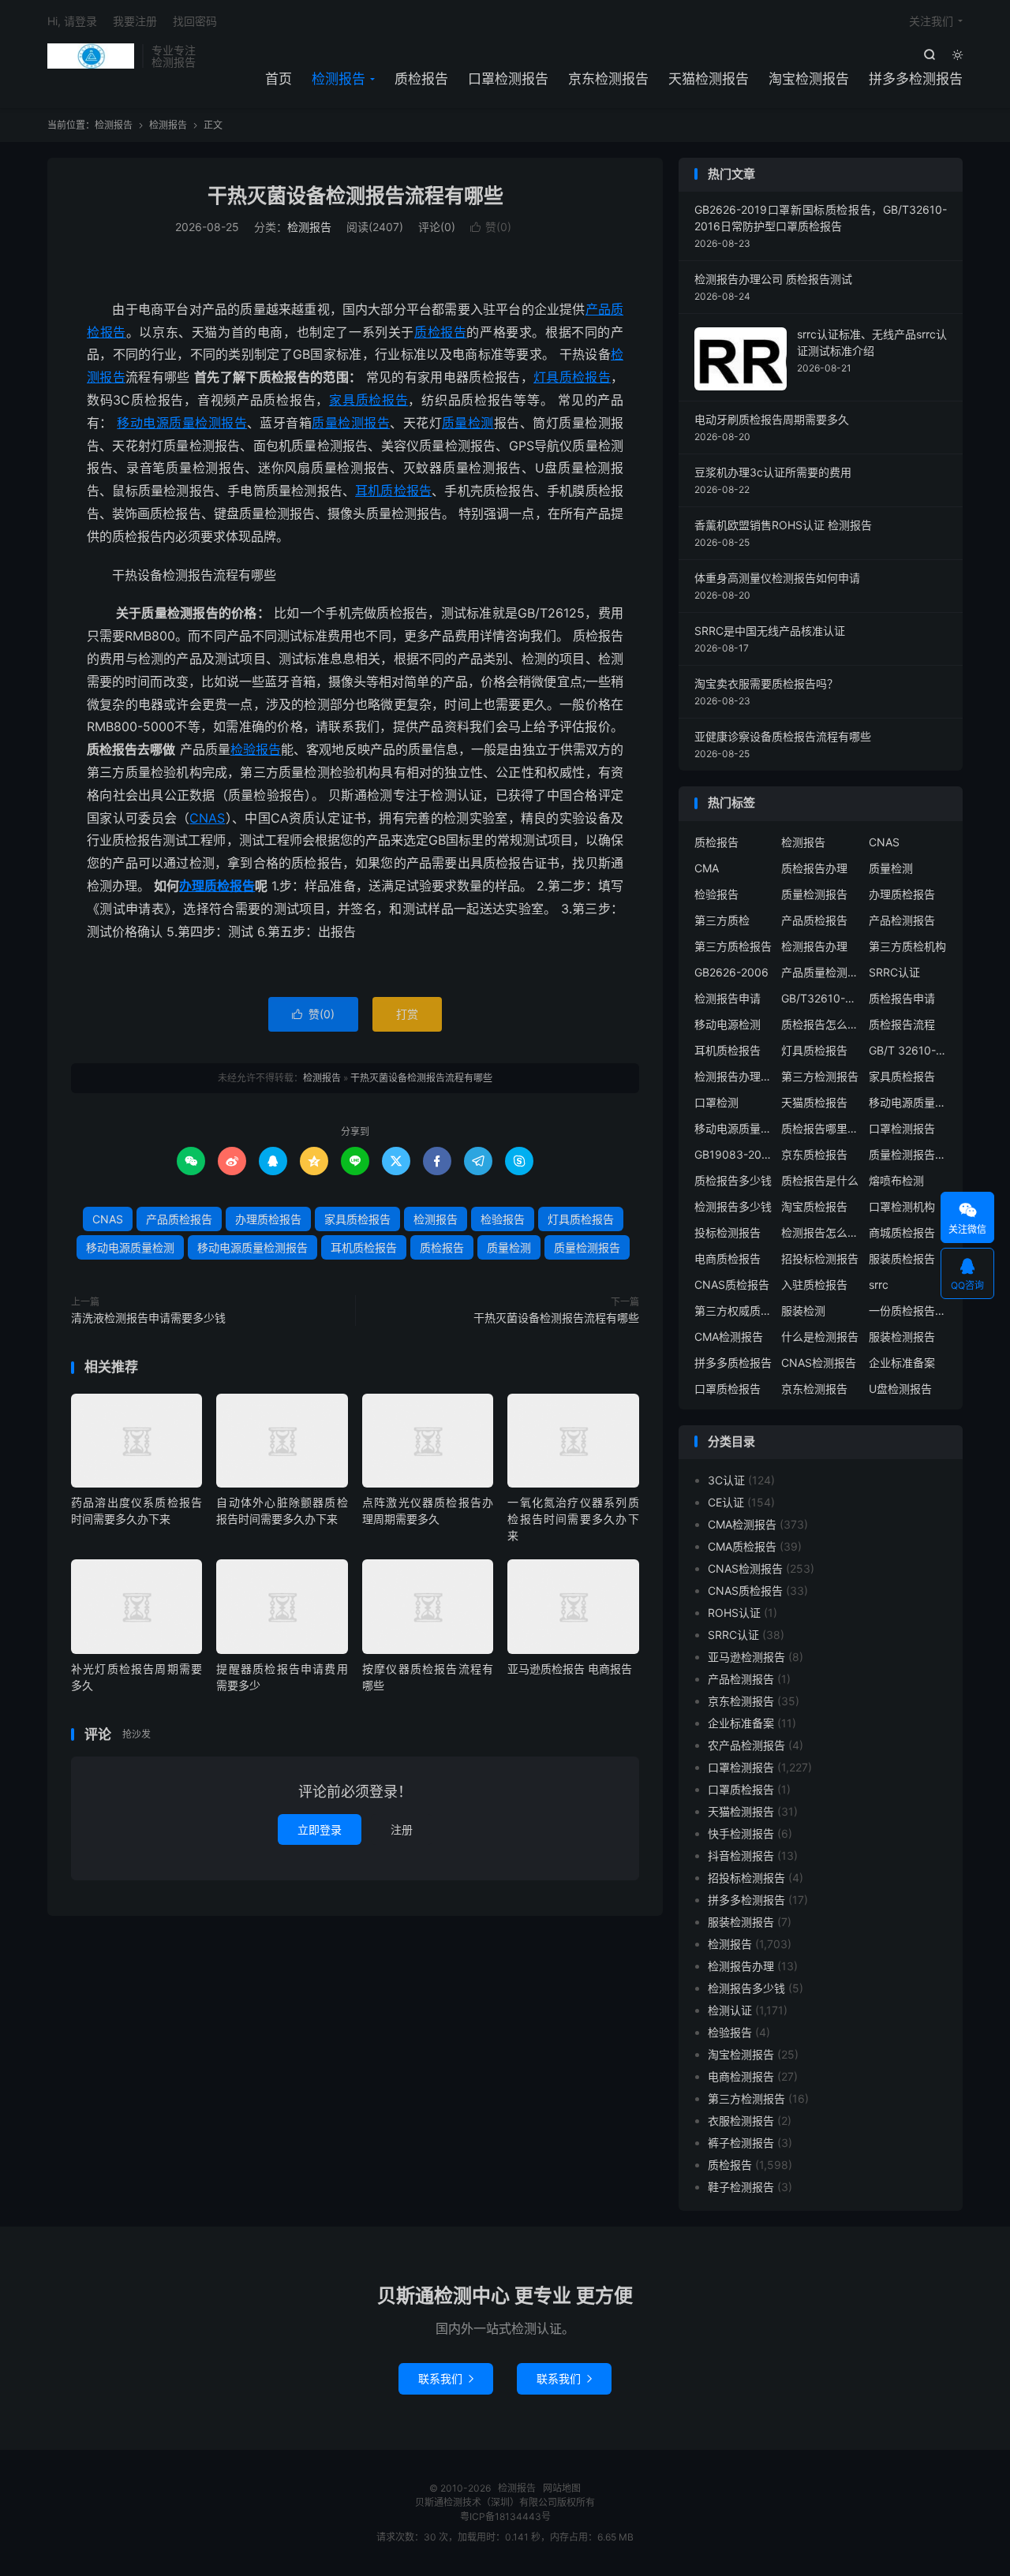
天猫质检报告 (814, 1102)
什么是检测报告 (820, 1337)
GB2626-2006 (731, 972)
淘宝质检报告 (814, 1206)
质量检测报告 (351, 423)
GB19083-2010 (734, 1154)
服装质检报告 (902, 1258)
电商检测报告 (741, 2076)
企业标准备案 (902, 1363)
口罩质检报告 (728, 1389)
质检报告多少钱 (733, 1180)
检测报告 (91, 56)
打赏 (407, 1014)
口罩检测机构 (902, 1206)
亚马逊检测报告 (746, 1657)
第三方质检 (722, 920)
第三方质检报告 (733, 946)
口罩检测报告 (508, 79)
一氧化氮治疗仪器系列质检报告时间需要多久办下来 (573, 1519)
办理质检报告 (217, 886)
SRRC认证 (894, 972)
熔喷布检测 (896, 1180)
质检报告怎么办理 (821, 1024)
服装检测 (803, 1310)
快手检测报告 (741, 1833)
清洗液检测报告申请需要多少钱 (148, 1318)
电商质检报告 (728, 1258)
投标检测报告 (728, 1232)
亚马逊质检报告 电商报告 (570, 1669)
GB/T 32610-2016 (908, 1050)
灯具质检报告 (572, 377)
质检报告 (421, 79)
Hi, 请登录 (72, 21)
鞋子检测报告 (741, 2187)
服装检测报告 (902, 1337)
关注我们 (931, 21)
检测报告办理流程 (734, 1076)
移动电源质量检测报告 (182, 423)
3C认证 (726, 1480)
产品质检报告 (179, 1219)
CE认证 (726, 1502)
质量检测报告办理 (908, 1154)
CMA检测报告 (729, 1337)
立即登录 (320, 1829)
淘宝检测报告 (809, 79)
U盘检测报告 (900, 1389)
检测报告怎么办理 (821, 1232)
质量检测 (468, 423)
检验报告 (256, 749)
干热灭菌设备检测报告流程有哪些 (355, 196)
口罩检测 (716, 1102)
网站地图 (562, 2488)
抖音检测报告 (741, 1855)
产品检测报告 (902, 920)
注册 (402, 1829)
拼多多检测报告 (916, 79)
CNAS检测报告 (819, 1363)
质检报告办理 (814, 868)
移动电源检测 (728, 1024)
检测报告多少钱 (733, 1206)
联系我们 (446, 2378)
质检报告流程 (902, 1024)
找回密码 (195, 21)
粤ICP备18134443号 (505, 2516)
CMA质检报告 (742, 1546)
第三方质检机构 (907, 946)
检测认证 (730, 2010)
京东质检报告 (814, 1154)
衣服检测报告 (741, 2121)
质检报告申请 (902, 998)
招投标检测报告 (820, 1258)
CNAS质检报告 (732, 1284)
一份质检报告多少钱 (908, 1310)
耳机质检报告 (393, 491)
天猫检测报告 (709, 79)
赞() (491, 227)
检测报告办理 (814, 946)
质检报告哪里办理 (821, 1128)
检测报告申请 (728, 998)
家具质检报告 (368, 400)
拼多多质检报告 (733, 1363)
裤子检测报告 (741, 2143)
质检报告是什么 (820, 1180)
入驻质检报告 (814, 1284)
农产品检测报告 (746, 1745)
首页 (279, 79)
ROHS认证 (734, 1613)
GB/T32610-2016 (821, 998)
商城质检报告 (902, 1232)
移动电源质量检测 (130, 1247)
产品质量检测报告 (821, 972)
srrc (879, 1284)
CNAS (207, 818)
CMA (707, 868)
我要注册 (135, 21)
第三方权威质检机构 (734, 1310)
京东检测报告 (608, 79)
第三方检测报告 (820, 1076)
